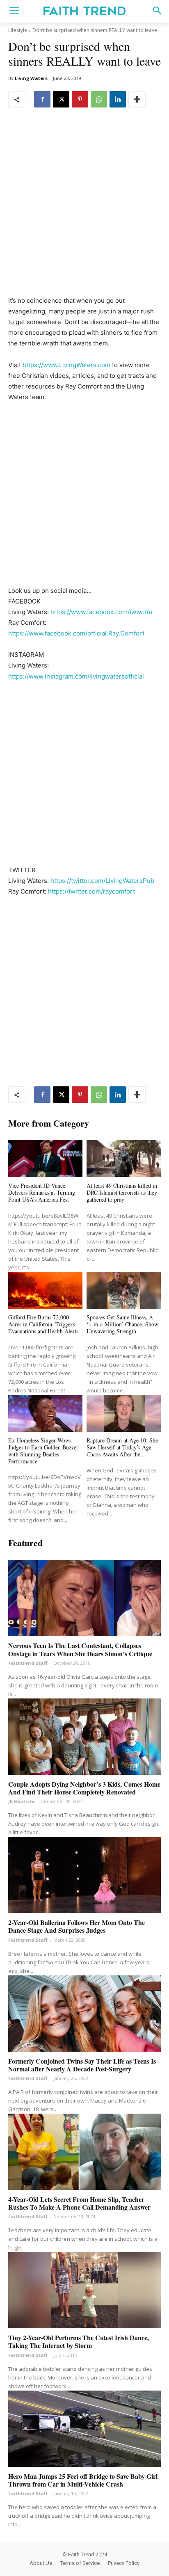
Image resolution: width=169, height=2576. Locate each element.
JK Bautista (22, 1801)
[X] (61, 99)
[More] (137, 99)
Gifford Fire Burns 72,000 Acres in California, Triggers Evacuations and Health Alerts (43, 1324)
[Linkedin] (118, 99)
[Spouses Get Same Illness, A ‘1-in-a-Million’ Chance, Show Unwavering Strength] (124, 1290)
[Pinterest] (80, 99)
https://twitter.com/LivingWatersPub (102, 881)
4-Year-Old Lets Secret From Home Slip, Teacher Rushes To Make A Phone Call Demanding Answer (79, 2203)
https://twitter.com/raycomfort (91, 891)
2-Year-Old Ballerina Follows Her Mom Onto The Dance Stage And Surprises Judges (77, 1926)
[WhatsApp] (99, 99)
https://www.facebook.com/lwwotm (101, 612)
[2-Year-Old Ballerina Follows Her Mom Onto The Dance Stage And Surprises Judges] (84, 1875)
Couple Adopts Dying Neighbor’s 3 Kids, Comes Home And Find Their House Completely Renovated (84, 1788)
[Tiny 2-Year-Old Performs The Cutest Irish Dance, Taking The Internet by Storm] (84, 2290)
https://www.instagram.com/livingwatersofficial (76, 676)
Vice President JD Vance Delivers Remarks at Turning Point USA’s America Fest (42, 1192)
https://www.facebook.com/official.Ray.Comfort (76, 633)
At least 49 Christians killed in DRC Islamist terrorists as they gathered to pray (122, 1192)
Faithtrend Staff (28, 1663)
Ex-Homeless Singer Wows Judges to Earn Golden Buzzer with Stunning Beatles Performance (43, 1450)
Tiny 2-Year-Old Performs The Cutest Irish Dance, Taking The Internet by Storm (79, 2341)
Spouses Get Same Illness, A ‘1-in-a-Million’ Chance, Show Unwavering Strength (122, 1324)
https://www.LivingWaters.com (66, 365)
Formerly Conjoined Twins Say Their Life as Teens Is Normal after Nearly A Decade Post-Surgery (82, 2065)
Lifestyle (18, 30)
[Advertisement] (84, 208)
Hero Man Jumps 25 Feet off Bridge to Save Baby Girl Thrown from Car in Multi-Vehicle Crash (83, 2480)
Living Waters (31, 78)
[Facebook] (42, 99)
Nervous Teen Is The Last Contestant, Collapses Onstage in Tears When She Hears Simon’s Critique (80, 1649)
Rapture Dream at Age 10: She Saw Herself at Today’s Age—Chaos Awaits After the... (122, 1447)
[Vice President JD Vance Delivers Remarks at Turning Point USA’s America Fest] (45, 1159)
